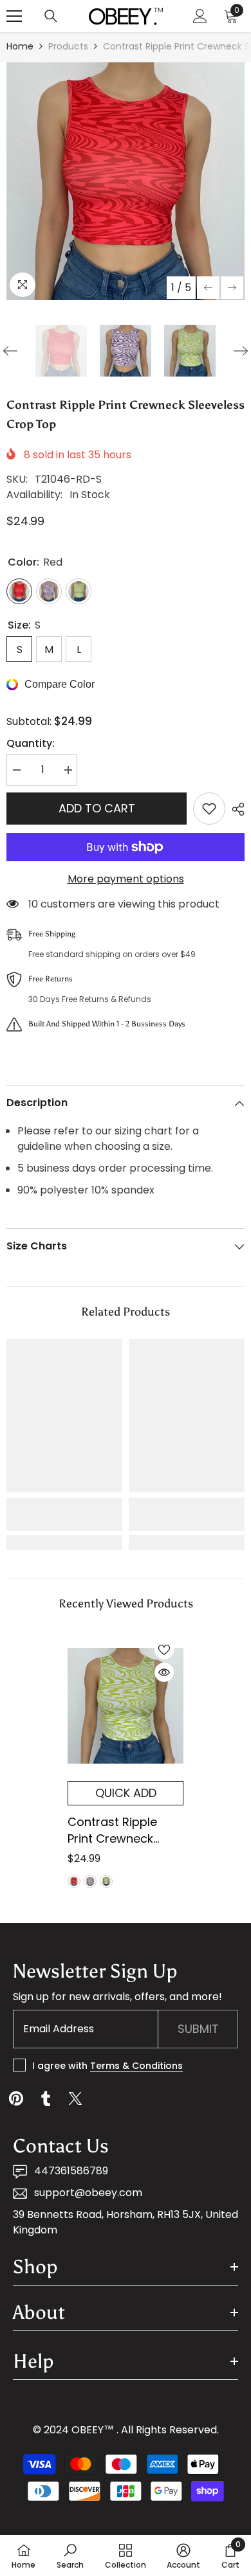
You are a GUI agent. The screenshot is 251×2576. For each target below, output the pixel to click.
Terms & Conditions (136, 2066)
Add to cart (97, 808)
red (74, 1881)
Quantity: (31, 743)
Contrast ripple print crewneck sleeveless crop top (114, 1830)
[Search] (51, 16)
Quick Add (126, 1793)
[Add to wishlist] (209, 809)
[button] (208, 288)
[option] (126, 181)
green (106, 1881)
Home (20, 46)
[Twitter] (75, 2098)
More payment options (126, 879)
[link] (64, 1514)
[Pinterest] (16, 2098)
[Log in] (200, 16)
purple (90, 1881)
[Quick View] (164, 1672)
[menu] (14, 16)
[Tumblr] (46, 2098)
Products (68, 46)
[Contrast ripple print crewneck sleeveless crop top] (126, 1706)
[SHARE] (235, 809)
